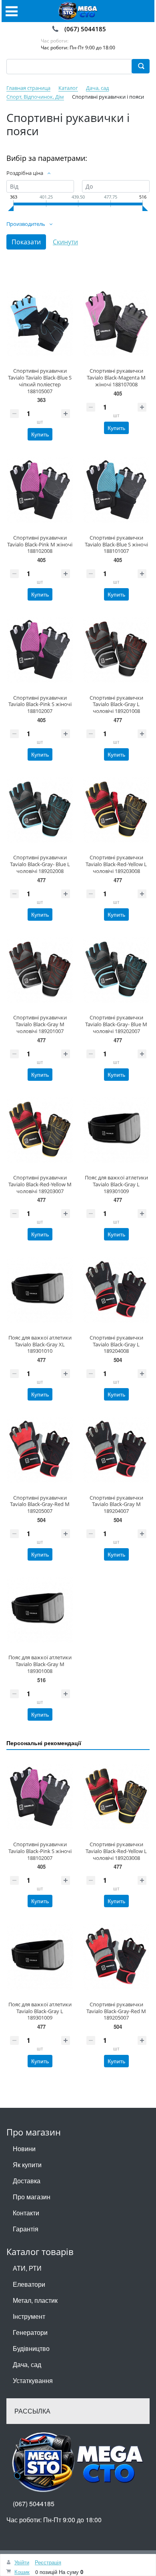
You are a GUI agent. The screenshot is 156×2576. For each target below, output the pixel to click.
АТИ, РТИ (27, 2268)
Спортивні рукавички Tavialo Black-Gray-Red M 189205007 (40, 1504)
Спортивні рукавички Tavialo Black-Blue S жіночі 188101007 (116, 544)
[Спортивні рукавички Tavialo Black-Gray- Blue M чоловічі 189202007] (116, 970)
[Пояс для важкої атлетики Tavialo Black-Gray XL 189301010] (40, 1290)
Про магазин (32, 2197)
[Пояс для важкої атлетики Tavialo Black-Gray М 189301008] (40, 1610)
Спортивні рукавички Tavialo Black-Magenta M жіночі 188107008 (116, 378)
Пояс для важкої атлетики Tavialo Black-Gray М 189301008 (40, 1664)
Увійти (22, 2562)
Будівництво (31, 2348)
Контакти (26, 2213)
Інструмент (29, 2316)
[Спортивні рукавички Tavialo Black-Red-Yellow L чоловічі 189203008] (116, 810)
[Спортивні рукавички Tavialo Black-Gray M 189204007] (116, 1450)
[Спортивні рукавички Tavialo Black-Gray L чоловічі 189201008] (116, 650)
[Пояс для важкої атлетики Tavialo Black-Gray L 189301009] (116, 1130)
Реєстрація (48, 2562)
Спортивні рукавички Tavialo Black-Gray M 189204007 (116, 1504)
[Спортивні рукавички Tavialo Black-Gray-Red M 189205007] (40, 1450)
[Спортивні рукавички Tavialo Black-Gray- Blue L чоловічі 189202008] (40, 810)
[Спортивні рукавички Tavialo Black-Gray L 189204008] (116, 1290)
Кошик (22, 2572)
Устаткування (33, 2380)
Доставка (27, 2181)
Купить (40, 434)
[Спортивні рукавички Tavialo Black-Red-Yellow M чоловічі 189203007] (40, 1130)
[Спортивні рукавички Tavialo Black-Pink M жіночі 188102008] (40, 490)
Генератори (30, 2332)
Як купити (27, 2165)
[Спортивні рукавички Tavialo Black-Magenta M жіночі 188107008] (116, 323)
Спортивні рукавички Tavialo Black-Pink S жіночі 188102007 (40, 704)
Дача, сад (27, 2364)
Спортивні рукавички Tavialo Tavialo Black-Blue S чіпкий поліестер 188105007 (40, 381)
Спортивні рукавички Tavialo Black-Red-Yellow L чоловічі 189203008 (116, 864)
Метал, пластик (35, 2300)
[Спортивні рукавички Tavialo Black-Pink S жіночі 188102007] (40, 650)
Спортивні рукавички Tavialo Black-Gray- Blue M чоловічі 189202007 (116, 1024)
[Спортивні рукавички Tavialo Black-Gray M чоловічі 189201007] (40, 970)
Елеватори (29, 2284)
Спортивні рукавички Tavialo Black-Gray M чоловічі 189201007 (40, 1024)
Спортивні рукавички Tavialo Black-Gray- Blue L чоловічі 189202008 (40, 864)
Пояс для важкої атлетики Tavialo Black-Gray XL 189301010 (40, 1344)
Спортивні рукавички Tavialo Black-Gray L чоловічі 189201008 (116, 704)
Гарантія (26, 2229)
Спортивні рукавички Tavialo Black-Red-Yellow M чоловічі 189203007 (40, 1184)
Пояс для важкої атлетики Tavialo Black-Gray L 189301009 (116, 1184)
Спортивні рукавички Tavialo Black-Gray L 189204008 (116, 1344)
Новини (24, 2149)
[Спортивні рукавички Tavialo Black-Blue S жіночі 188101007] (116, 490)
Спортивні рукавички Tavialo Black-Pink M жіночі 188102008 (40, 544)
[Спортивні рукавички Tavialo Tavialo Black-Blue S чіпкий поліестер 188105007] (40, 323)
